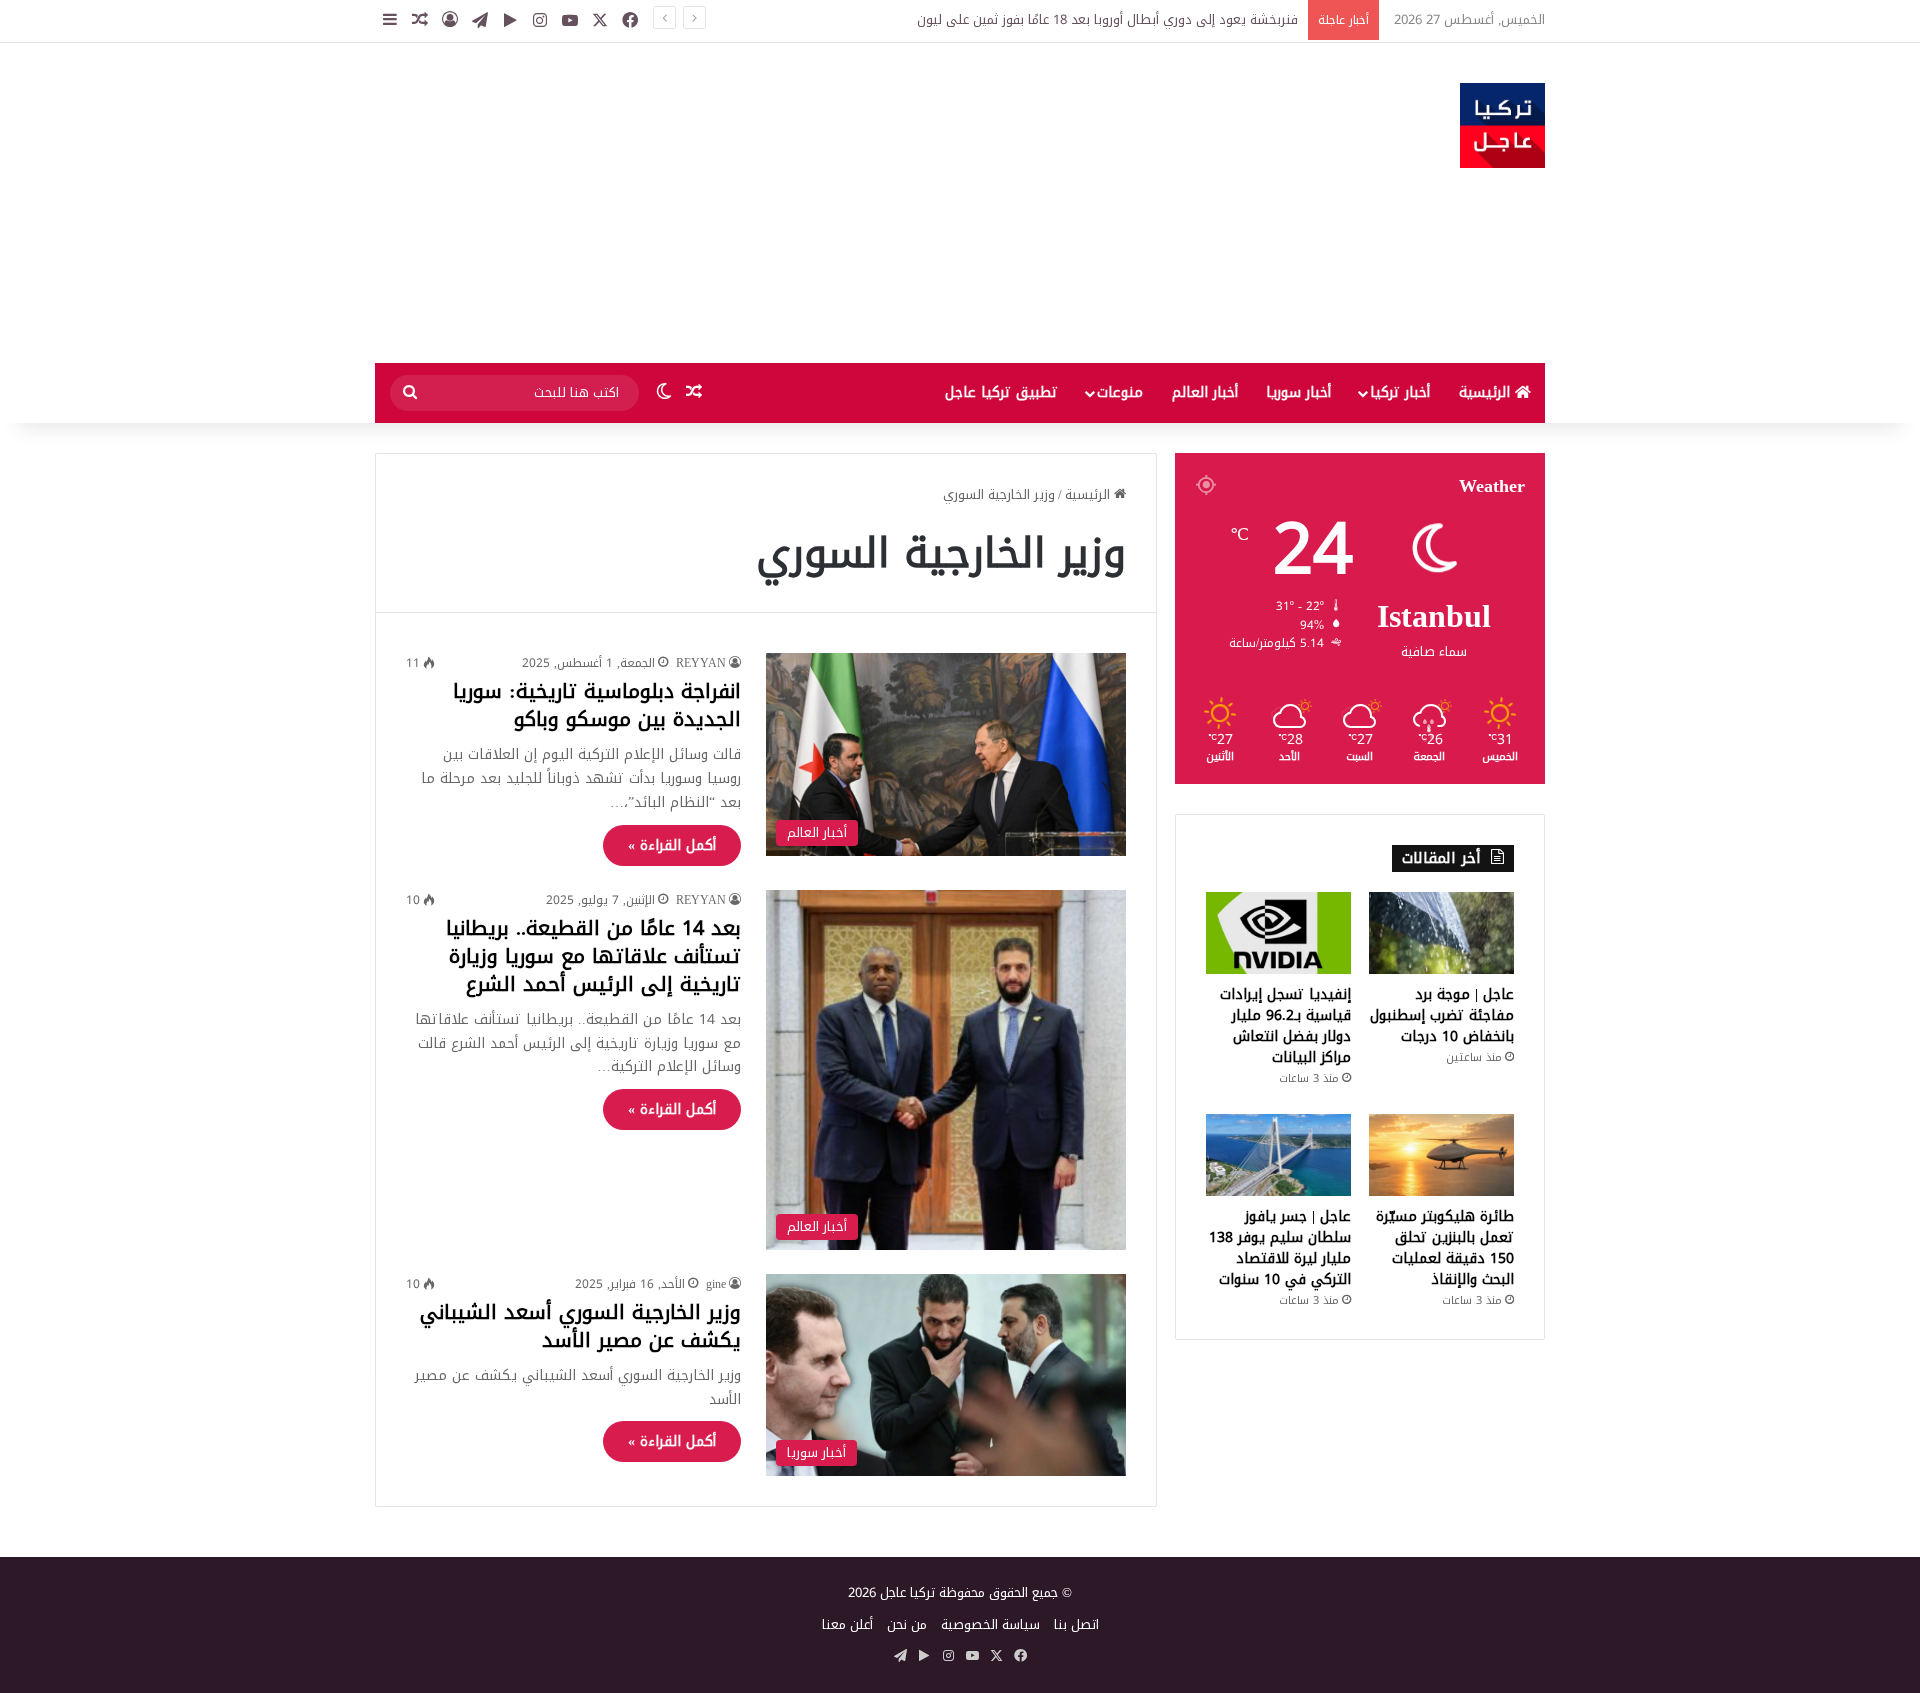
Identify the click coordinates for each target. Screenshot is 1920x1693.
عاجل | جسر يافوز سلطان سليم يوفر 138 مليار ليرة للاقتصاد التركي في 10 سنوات (1280, 1248)
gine (716, 1284)
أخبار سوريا (1298, 392)
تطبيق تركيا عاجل (1001, 392)
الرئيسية (1487, 392)
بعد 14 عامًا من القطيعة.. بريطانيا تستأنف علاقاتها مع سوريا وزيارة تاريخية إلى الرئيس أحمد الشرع (593, 956)
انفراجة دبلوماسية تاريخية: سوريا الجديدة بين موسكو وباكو (597, 705)
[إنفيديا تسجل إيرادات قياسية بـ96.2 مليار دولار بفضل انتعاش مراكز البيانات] (1278, 933)
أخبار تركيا (1400, 392)
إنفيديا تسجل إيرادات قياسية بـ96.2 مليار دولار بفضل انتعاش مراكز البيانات (1285, 1026)
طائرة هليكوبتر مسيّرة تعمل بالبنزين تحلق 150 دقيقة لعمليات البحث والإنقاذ (1445, 1248)
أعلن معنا (847, 1624)
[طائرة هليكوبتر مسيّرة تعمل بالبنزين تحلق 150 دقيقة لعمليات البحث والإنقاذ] (1441, 1155)
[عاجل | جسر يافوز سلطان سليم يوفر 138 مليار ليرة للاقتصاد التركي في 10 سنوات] (1278, 1155)
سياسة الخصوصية (990, 1624)
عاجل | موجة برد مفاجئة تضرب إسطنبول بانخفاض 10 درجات (1442, 1015)
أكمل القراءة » (672, 845)
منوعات (1120, 392)
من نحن (907, 1624)
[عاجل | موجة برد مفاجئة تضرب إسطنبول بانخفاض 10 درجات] (1441, 933)
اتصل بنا (1076, 1624)
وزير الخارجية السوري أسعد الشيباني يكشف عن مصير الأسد (580, 1326)
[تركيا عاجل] (1502, 125)
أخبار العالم (1205, 392)
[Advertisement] (760, 203)
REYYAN (701, 663)
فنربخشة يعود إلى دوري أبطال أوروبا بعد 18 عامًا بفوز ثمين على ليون (1107, 19)
